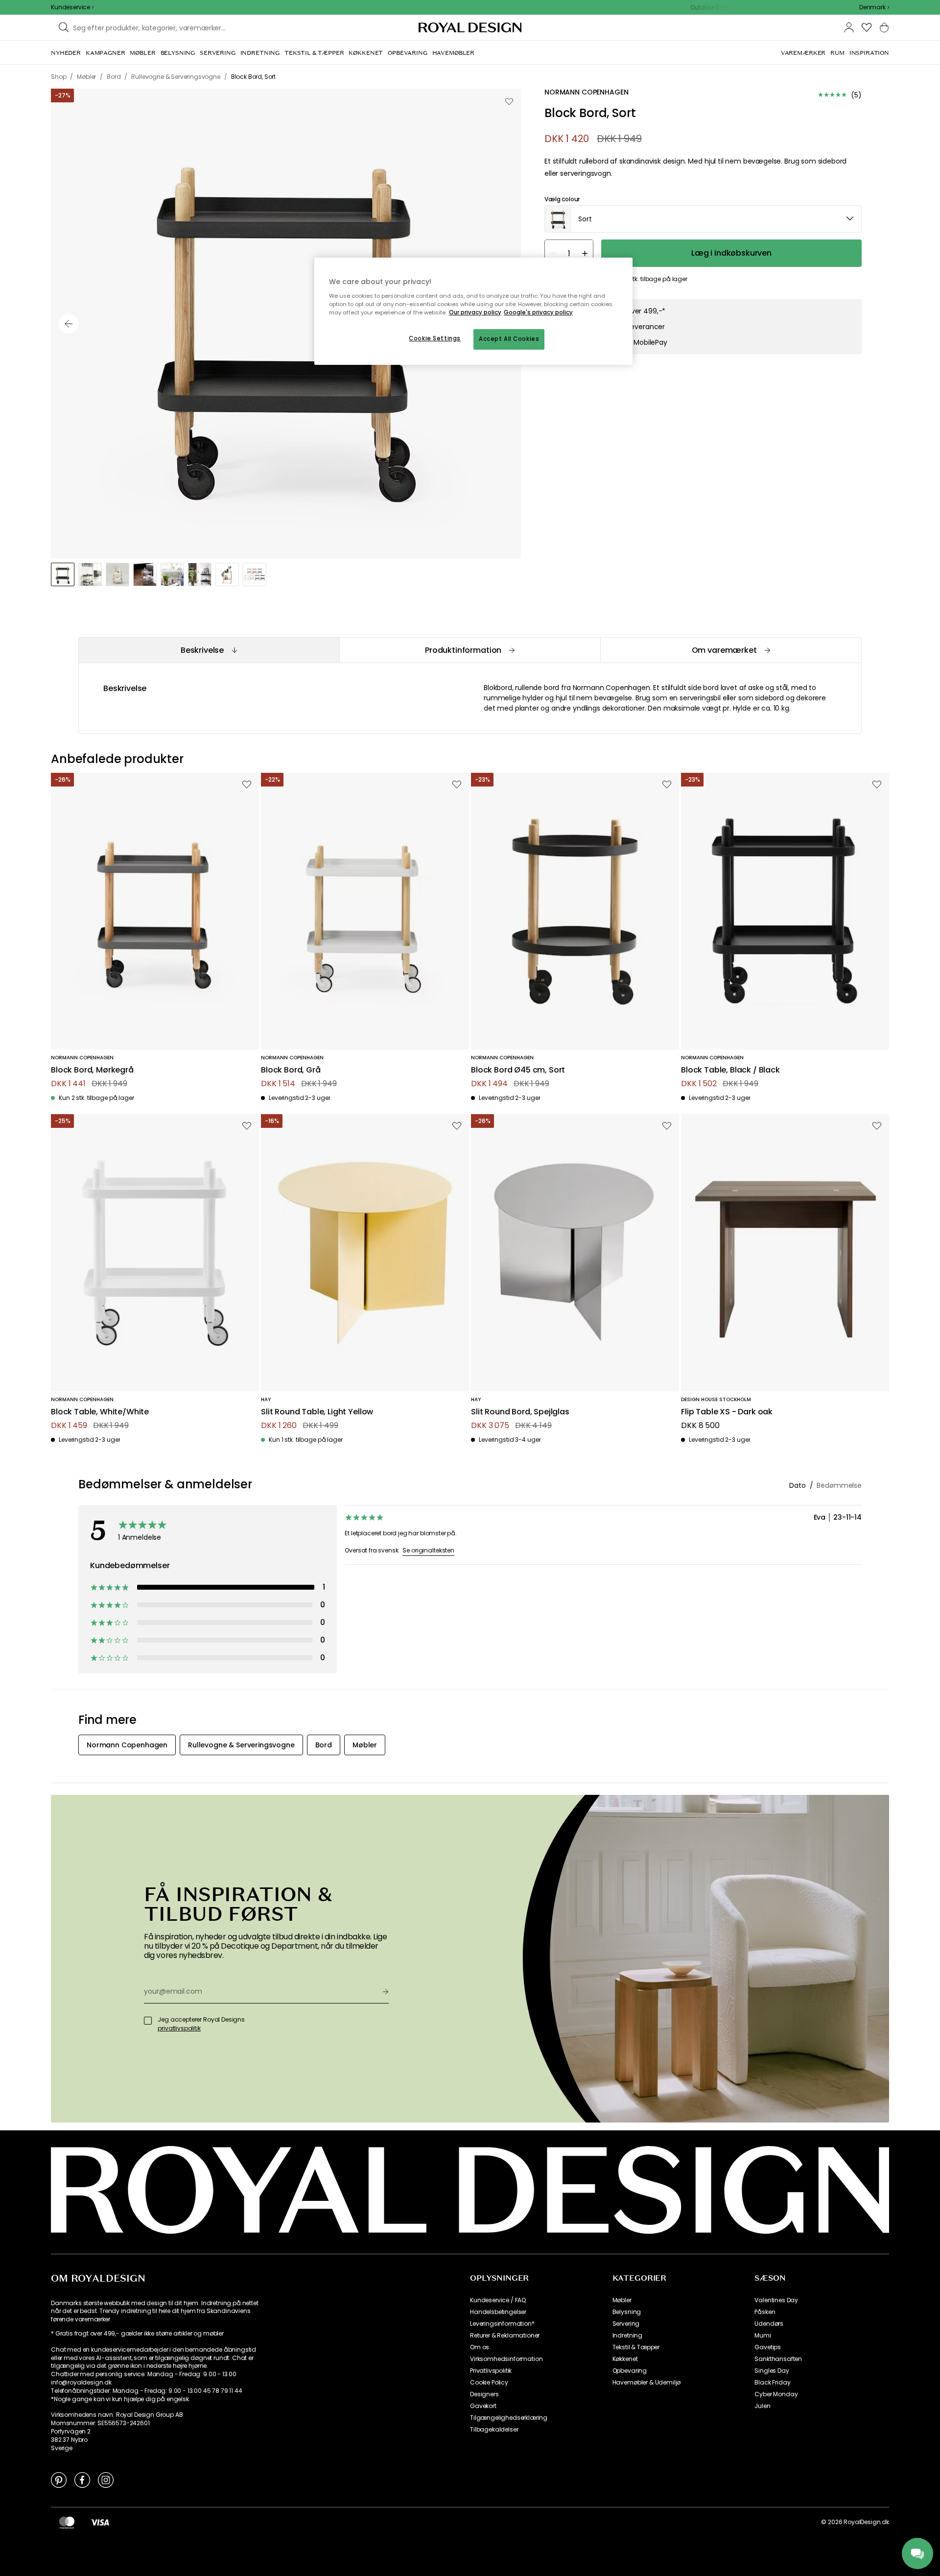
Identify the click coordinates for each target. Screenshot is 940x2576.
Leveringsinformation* (502, 2324)
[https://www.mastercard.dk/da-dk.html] (67, 2522)
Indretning (627, 2336)
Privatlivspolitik (491, 2371)
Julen (762, 2406)
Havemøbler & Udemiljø (647, 2383)
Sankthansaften (778, 2359)
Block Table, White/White (100, 1412)
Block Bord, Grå (291, 1070)
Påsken (765, 2312)
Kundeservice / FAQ (498, 2300)
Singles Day (772, 2371)
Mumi (763, 2336)
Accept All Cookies (509, 339)
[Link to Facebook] (82, 2480)
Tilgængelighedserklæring (509, 2418)
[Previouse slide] (69, 324)
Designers (484, 2394)
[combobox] (874, 7)
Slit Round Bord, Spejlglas (520, 1412)
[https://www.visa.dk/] (100, 2522)
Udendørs (769, 2324)
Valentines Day (776, 2300)
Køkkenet (625, 2359)
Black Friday (772, 2383)
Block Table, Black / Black (730, 1070)
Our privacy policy (475, 312)
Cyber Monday (776, 2394)
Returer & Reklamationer (505, 2336)
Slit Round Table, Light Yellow (317, 1412)
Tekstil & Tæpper (636, 2347)
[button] (874, 7)
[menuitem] (66, 53)
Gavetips (768, 2347)
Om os (480, 2347)
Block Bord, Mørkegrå (92, 1070)
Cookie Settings (435, 338)
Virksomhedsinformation (506, 2359)
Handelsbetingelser (498, 2312)
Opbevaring (630, 2371)
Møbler (622, 2300)
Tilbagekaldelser (494, 2430)
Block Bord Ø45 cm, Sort (518, 1070)
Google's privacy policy (538, 312)
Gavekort (483, 2406)
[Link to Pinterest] (59, 2480)
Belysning (627, 2312)
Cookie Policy (489, 2383)
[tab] (209, 650)
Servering (626, 2324)
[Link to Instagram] (106, 2480)
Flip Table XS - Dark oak (727, 1412)
